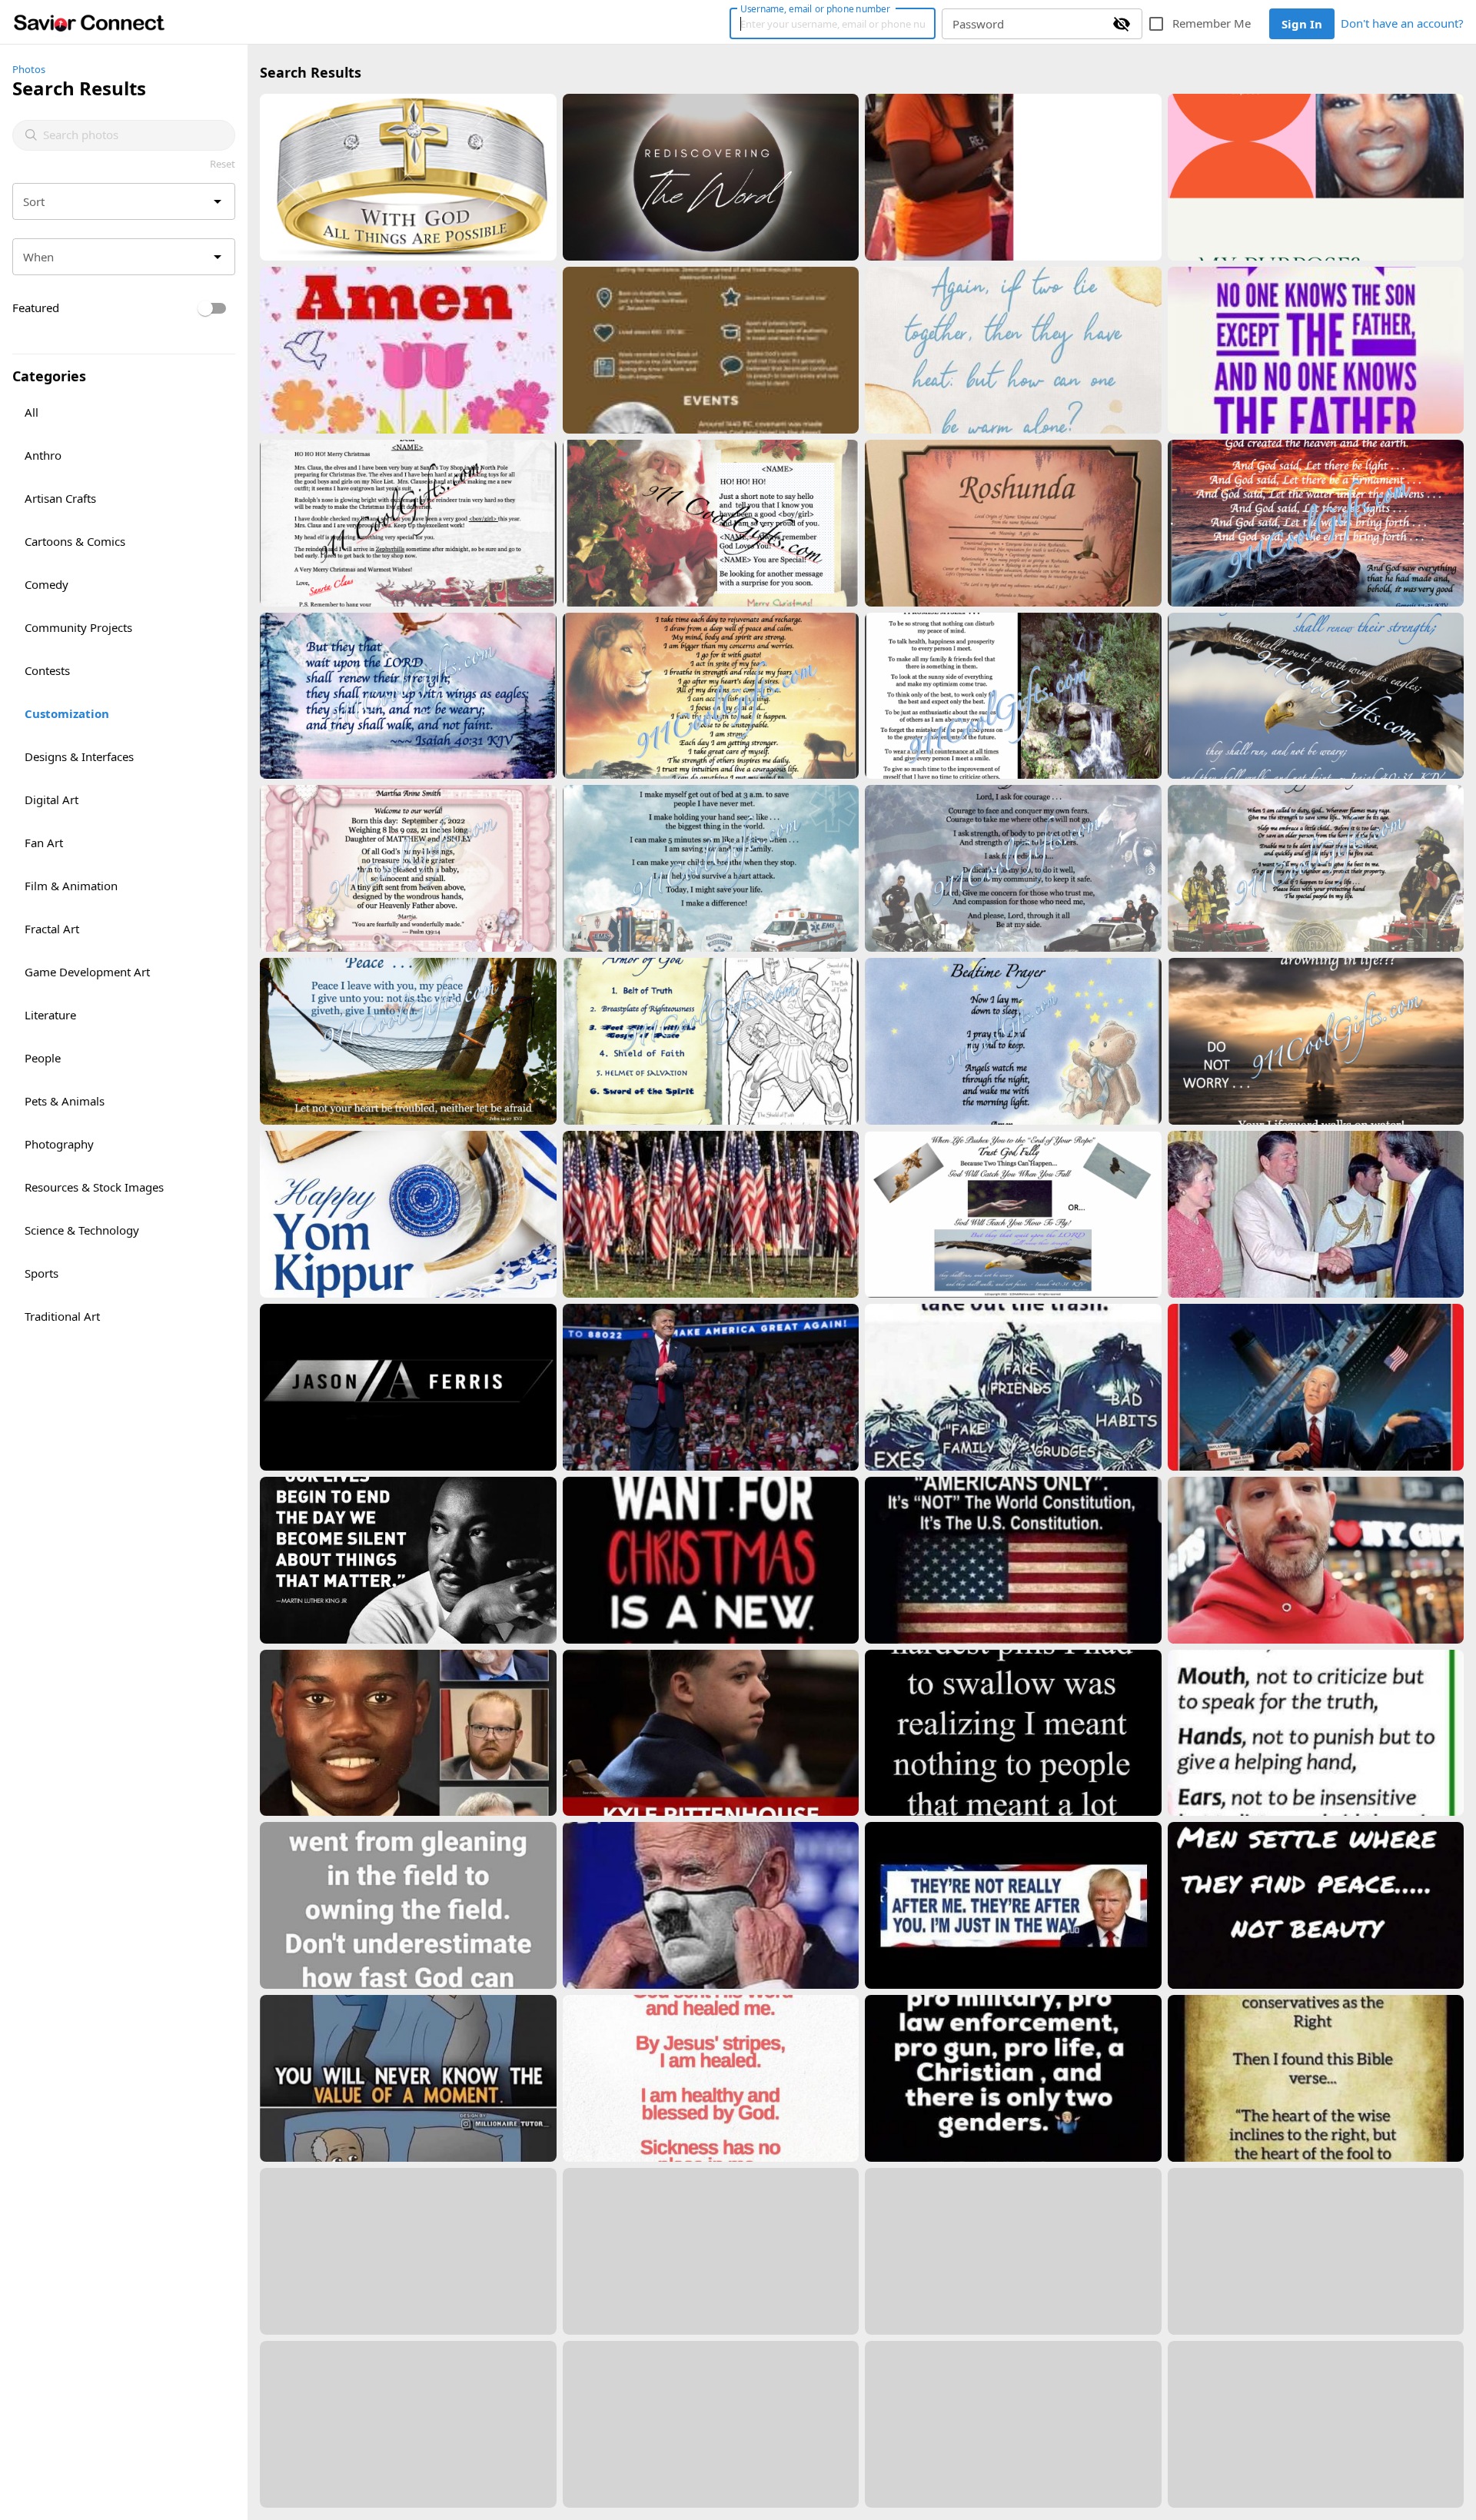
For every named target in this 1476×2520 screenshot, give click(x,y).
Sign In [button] (1302, 24)
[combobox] (133, 135)
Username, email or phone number (815, 8)
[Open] (218, 201)
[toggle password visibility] (1122, 24)
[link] (89, 22)
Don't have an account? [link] (1402, 23)
